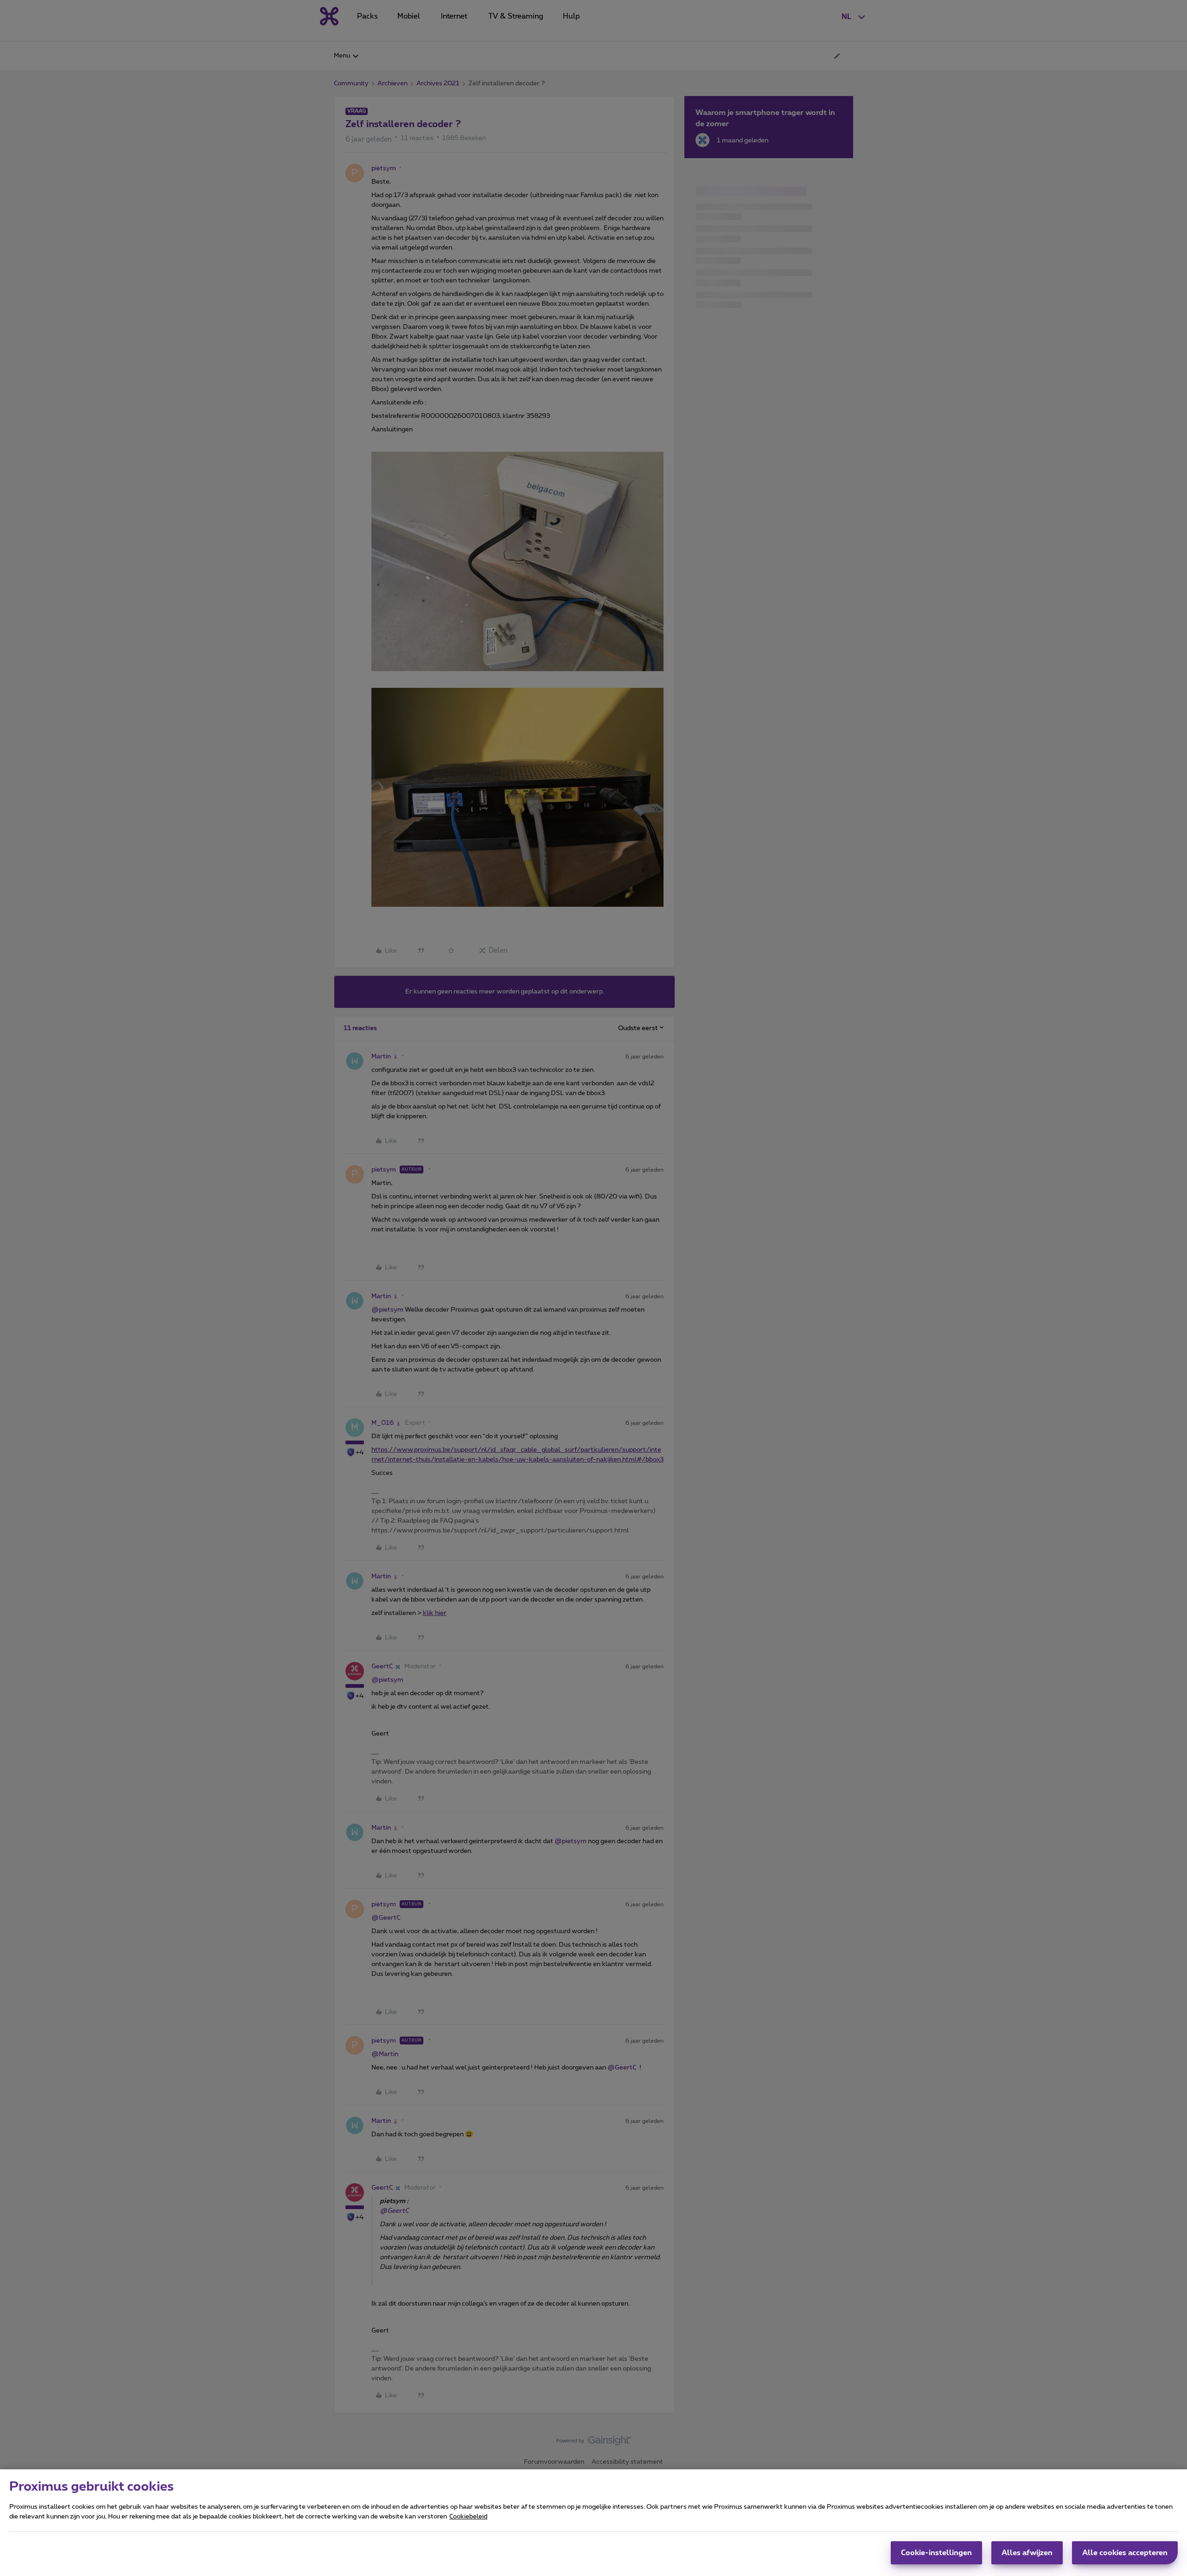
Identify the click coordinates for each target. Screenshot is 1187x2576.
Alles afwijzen (1027, 2553)
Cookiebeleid (468, 2517)
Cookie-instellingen (936, 2553)
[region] (593, 2523)
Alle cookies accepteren (1125, 2553)
